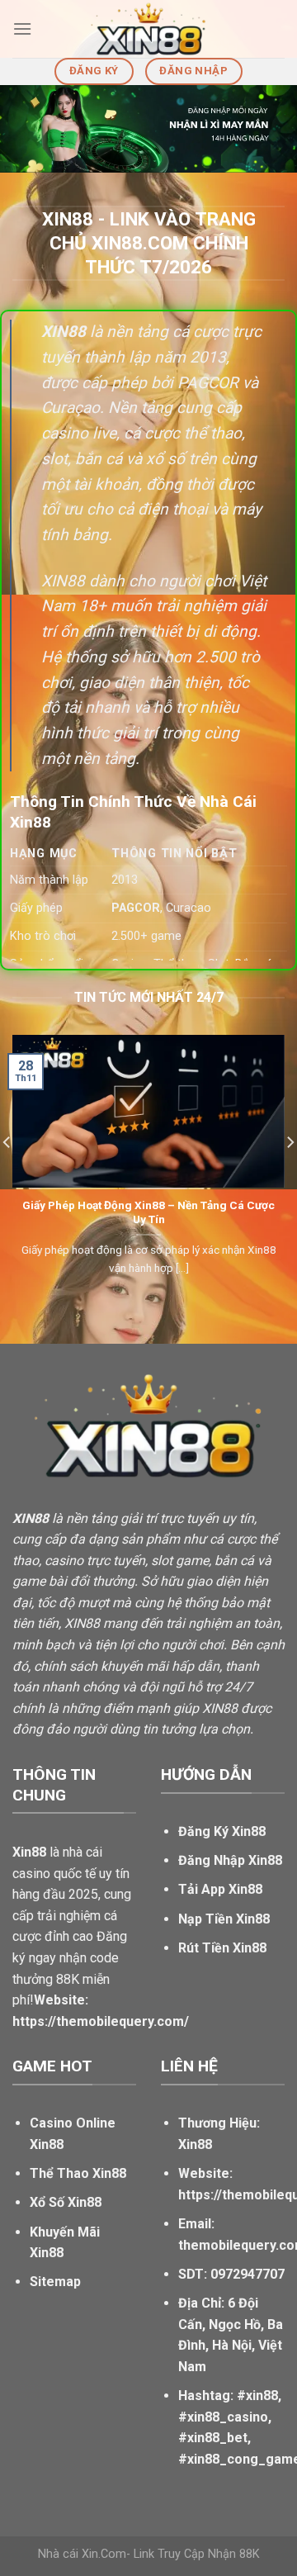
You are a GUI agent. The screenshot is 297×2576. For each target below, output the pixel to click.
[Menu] (22, 28)
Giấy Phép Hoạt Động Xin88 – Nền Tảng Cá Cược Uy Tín (148, 1212)
